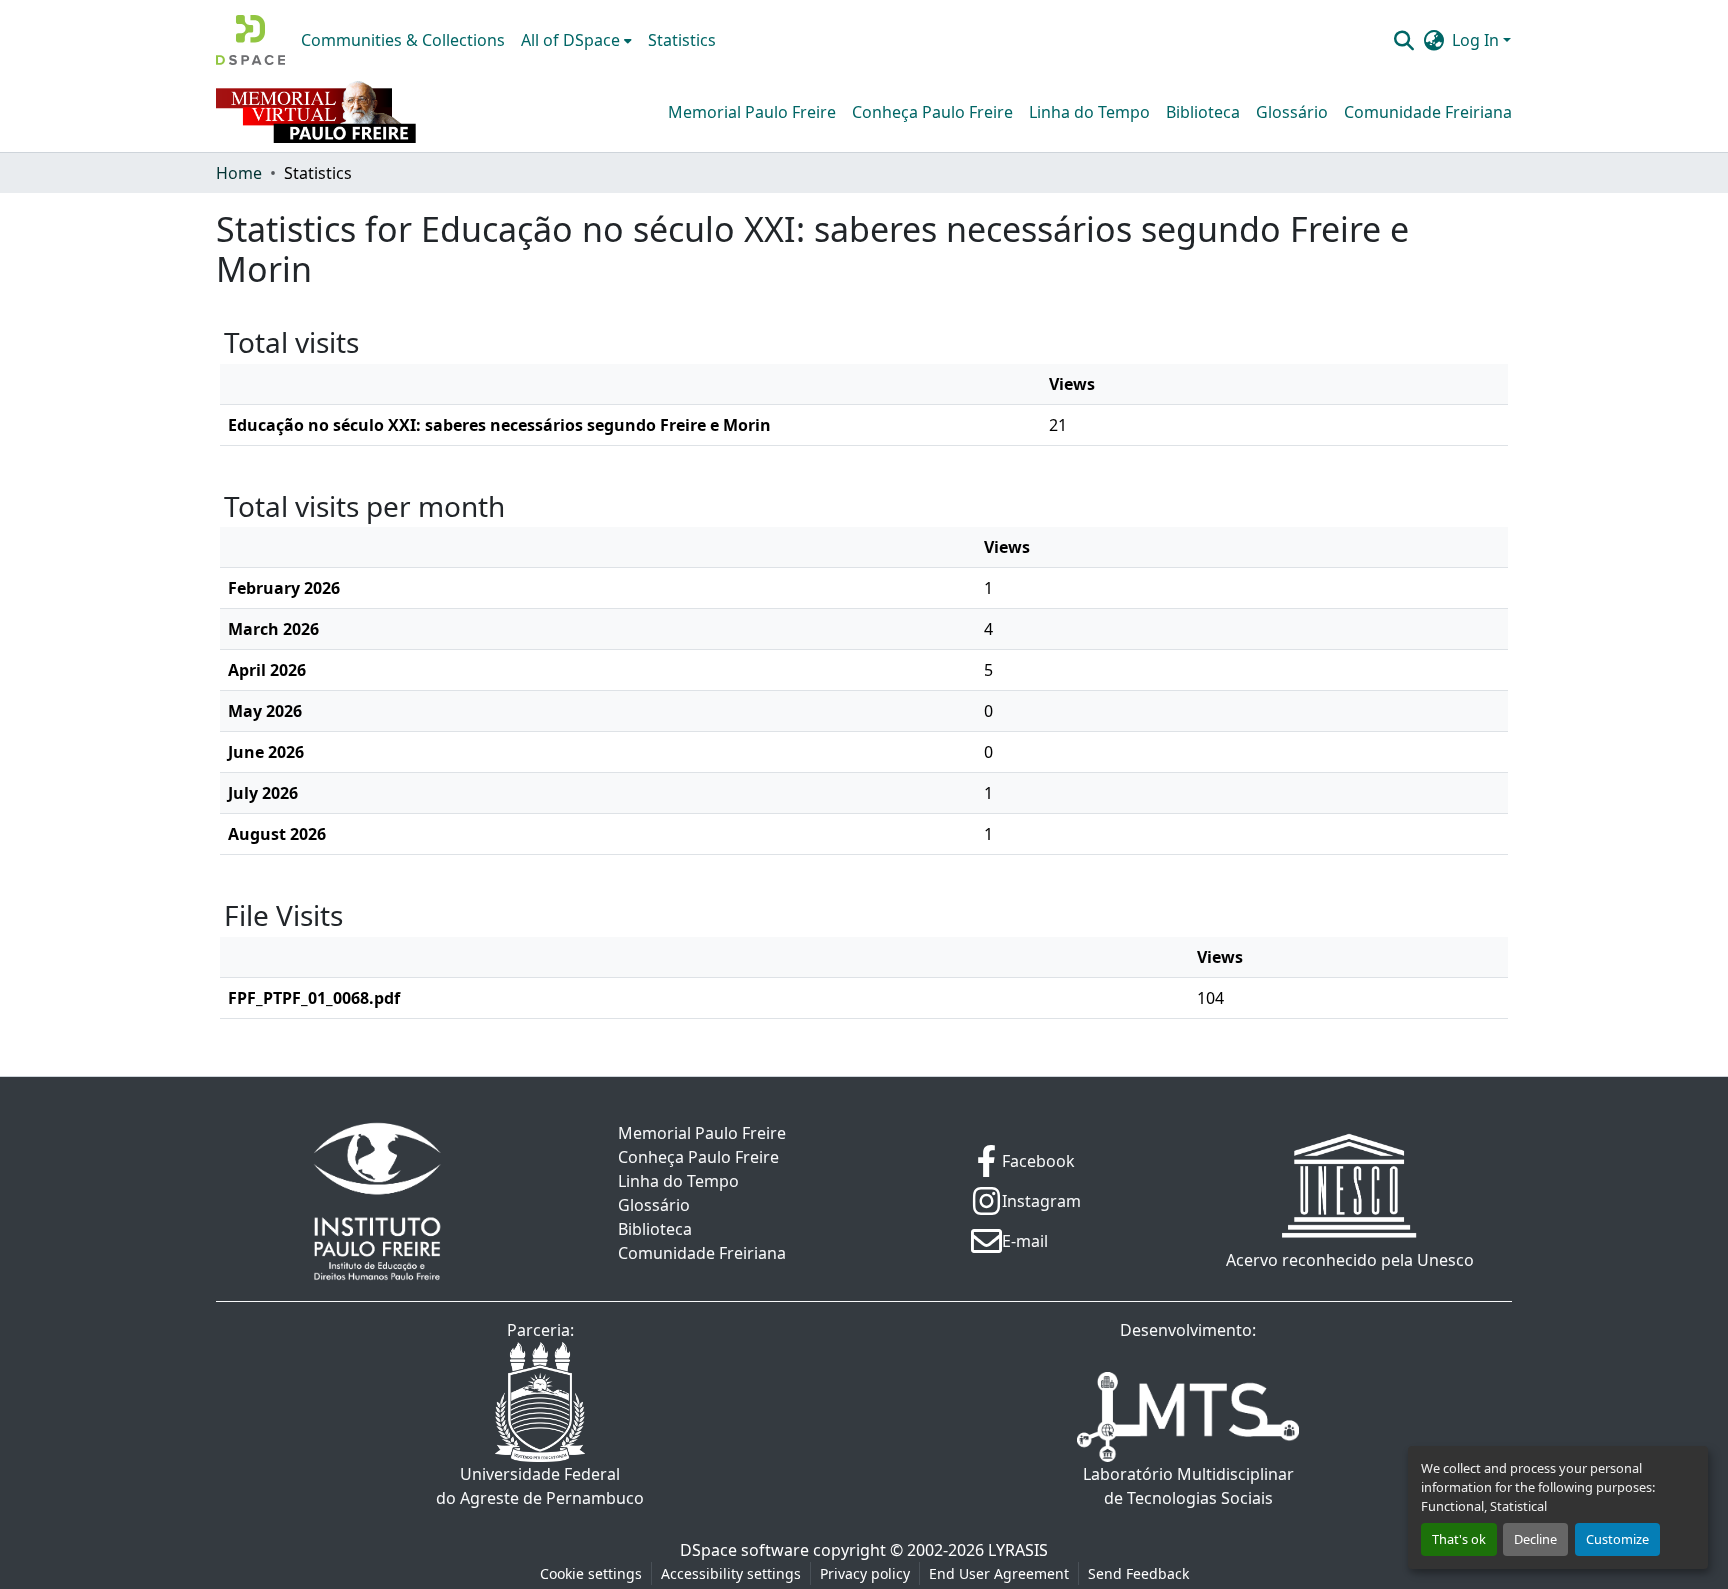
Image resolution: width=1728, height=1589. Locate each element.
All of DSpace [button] (570, 40)
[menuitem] (576, 40)
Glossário (1292, 112)
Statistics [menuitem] (682, 40)
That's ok (1459, 1539)
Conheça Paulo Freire (932, 112)
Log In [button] (1477, 40)
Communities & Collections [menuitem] (403, 40)
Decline (1535, 1539)
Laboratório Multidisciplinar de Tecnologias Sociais (1188, 1486)
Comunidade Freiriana (1428, 112)
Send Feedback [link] (1138, 1573)
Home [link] (239, 173)
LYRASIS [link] (1018, 1550)
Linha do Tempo (1089, 112)
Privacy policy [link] (865, 1573)
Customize (1617, 1539)
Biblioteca (1203, 112)
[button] (250, 40)
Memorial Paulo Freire (752, 112)
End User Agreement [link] (999, 1573)
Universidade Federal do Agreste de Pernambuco (540, 1486)
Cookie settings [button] (591, 1573)
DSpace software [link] (744, 1550)
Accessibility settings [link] (731, 1573)
